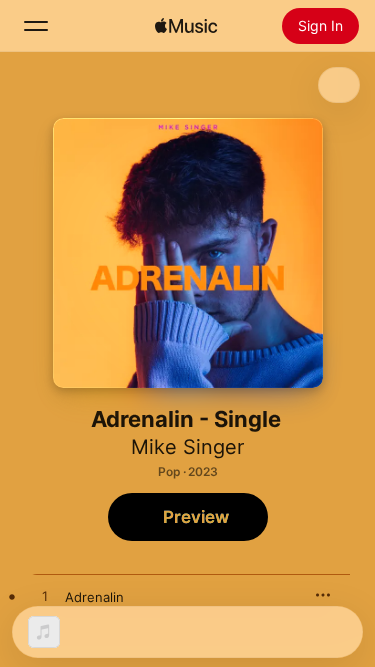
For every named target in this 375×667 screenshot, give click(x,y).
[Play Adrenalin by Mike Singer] (45, 597)
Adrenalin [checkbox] (94, 597)
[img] (186, 26)
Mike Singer (187, 447)
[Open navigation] (36, 26)
